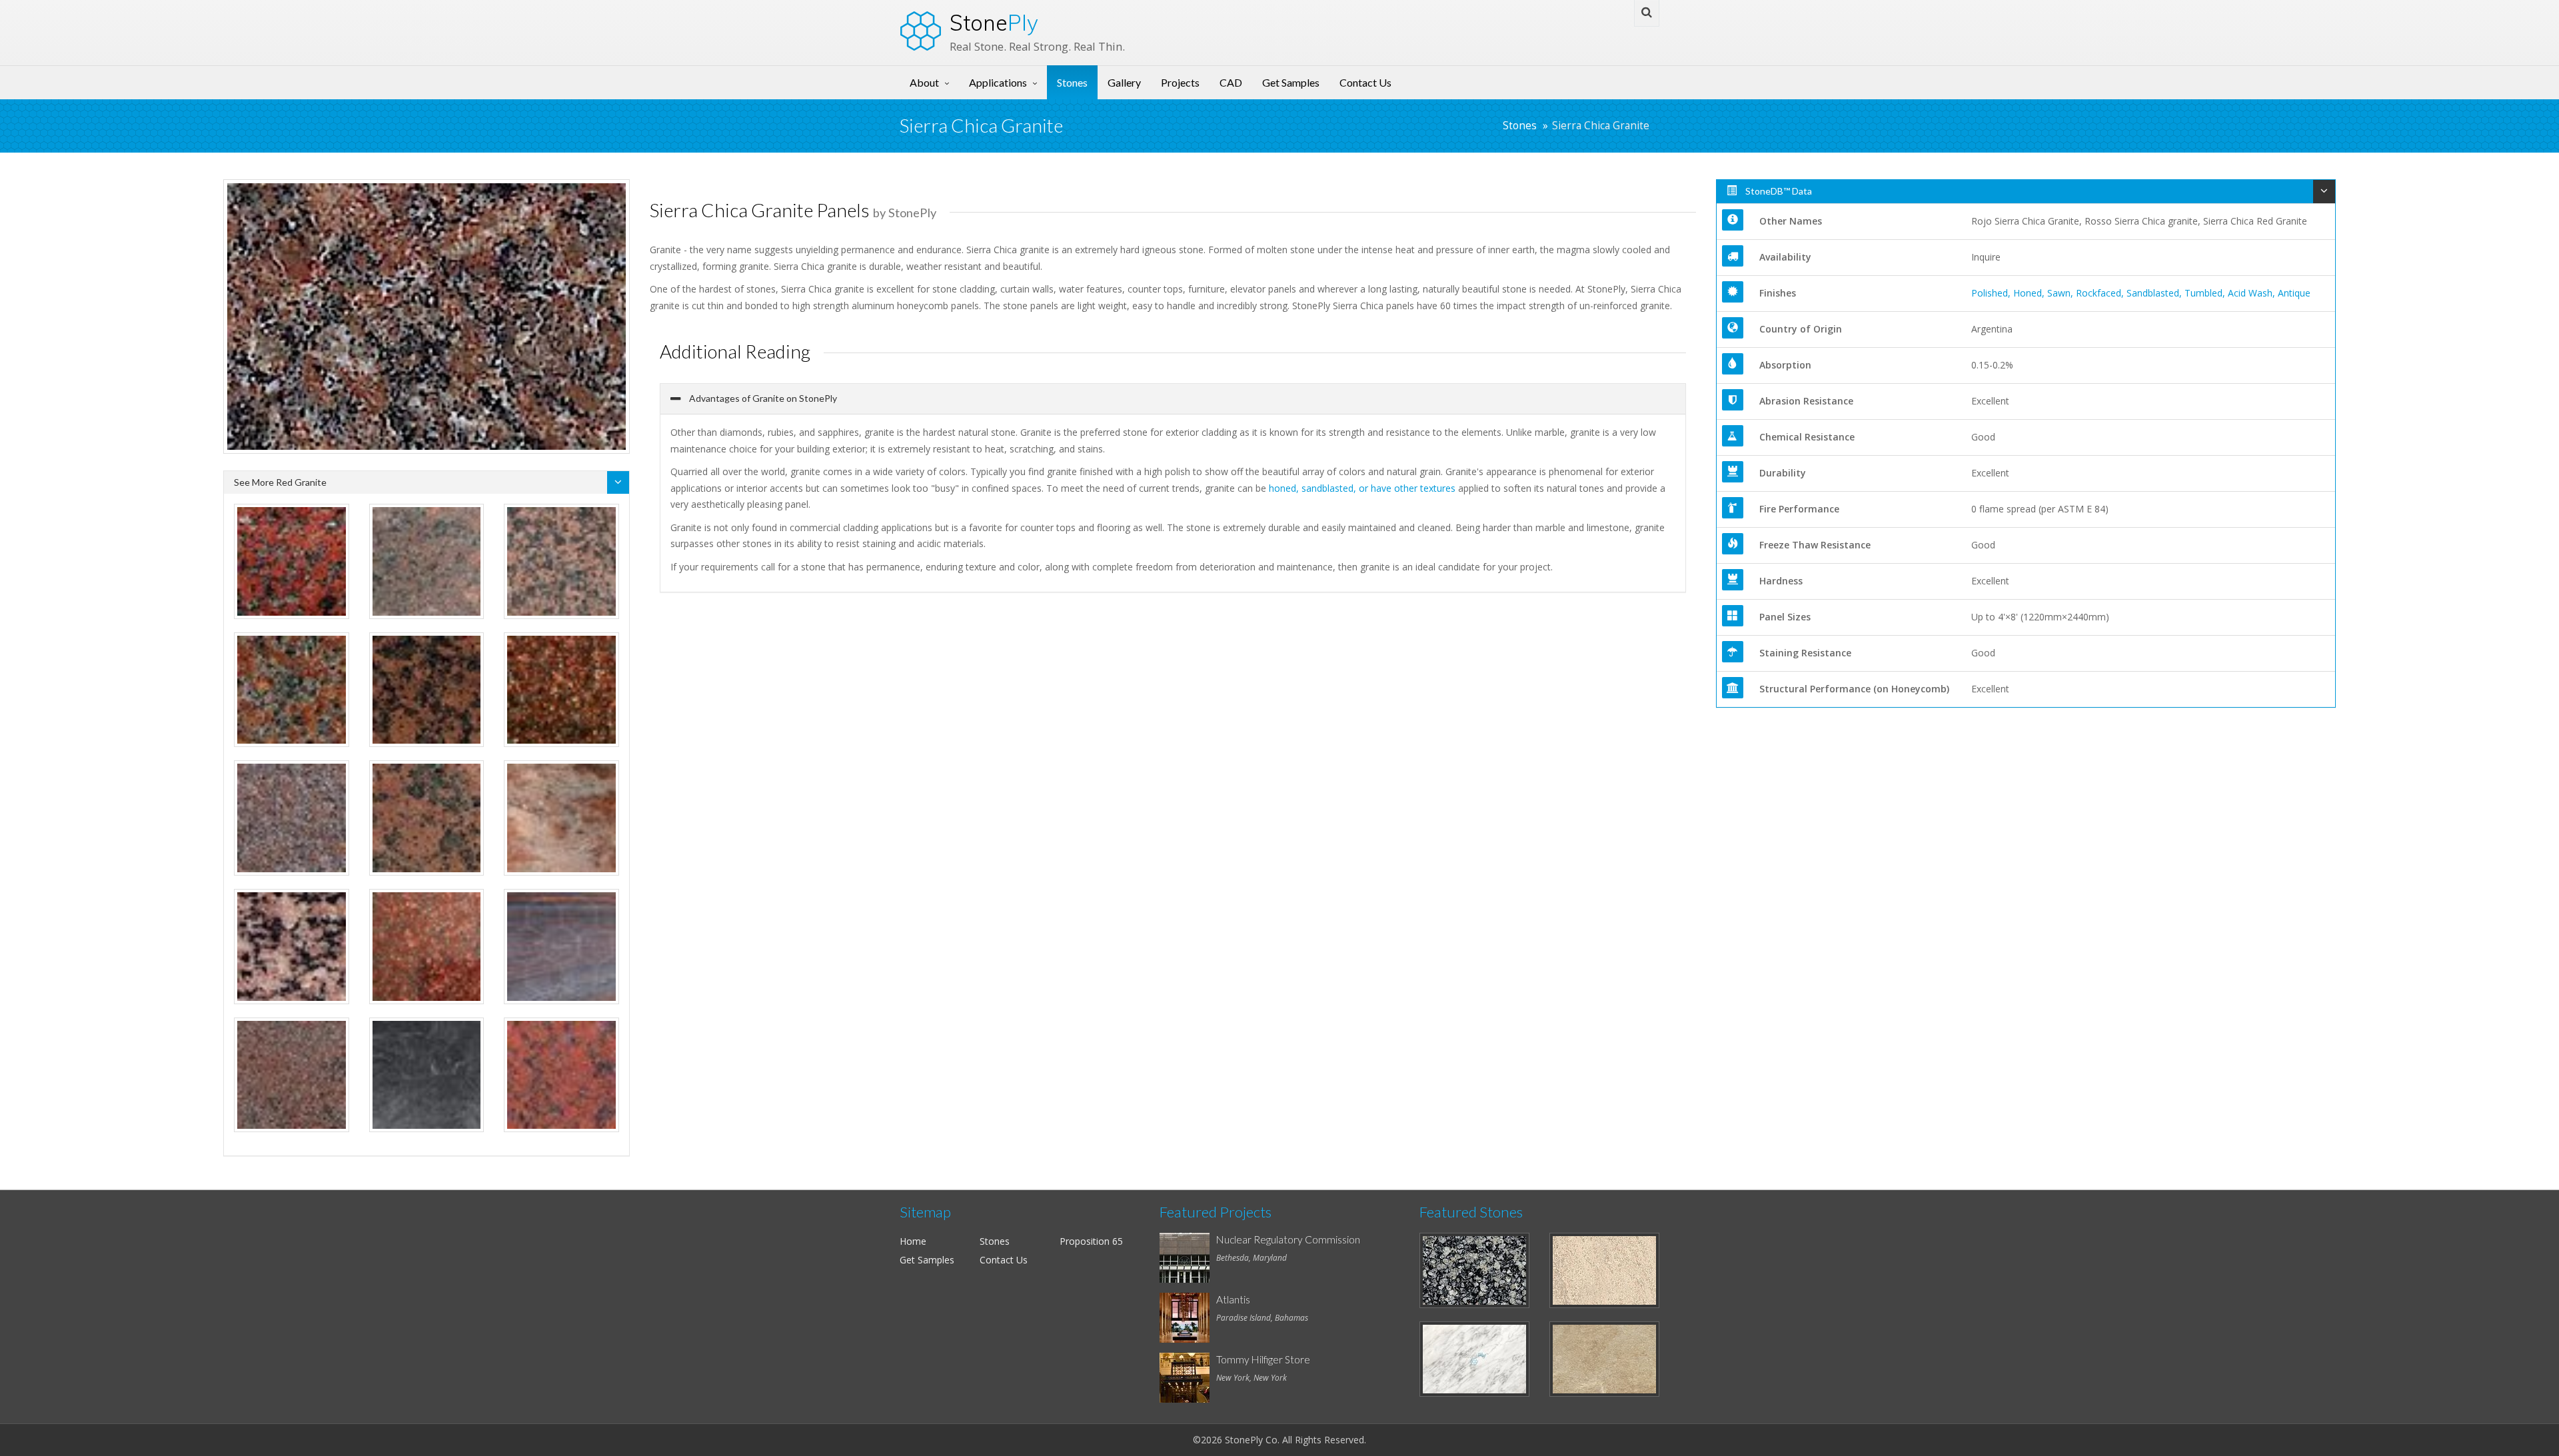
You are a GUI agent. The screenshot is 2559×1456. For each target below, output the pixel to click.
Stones (1072, 82)
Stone (994, 23)
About (924, 82)
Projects (1180, 82)
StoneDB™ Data (1778, 191)
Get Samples (1291, 82)
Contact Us (1365, 82)
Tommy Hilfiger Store (1263, 1359)
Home (913, 1241)
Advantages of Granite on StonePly (762, 398)
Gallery (1124, 82)
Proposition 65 (1091, 1241)
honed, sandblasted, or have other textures (1362, 488)
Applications (998, 82)
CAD (1231, 82)
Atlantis (1233, 1299)
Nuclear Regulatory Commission (1288, 1239)
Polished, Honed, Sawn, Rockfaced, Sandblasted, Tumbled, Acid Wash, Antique (2141, 293)
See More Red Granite (280, 482)
